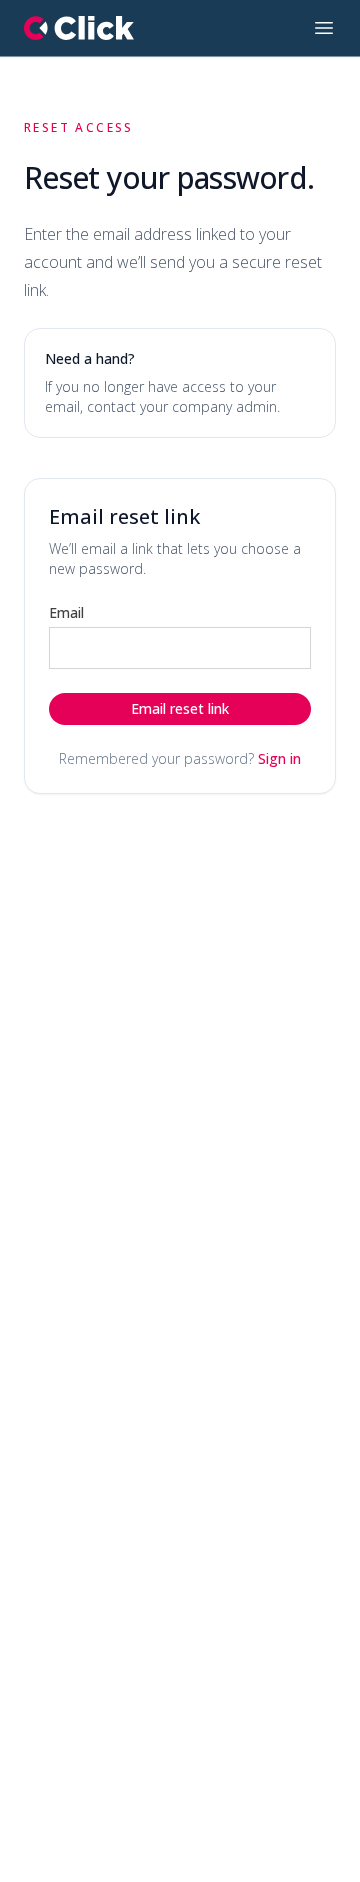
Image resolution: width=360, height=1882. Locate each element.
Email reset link (180, 708)
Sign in (279, 758)
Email (66, 612)
